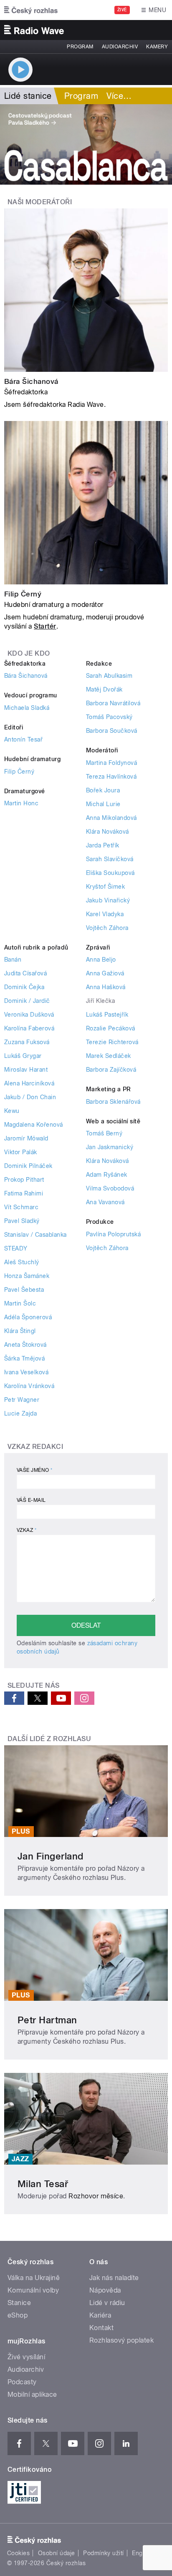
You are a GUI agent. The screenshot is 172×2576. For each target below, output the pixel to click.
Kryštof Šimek (105, 887)
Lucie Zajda (20, 1413)
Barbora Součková (112, 731)
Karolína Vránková (29, 1386)
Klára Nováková (107, 832)
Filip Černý (23, 594)
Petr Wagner (22, 1400)
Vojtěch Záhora (107, 928)
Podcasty (22, 2382)
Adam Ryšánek (107, 1175)
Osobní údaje (57, 2553)
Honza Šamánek (27, 1276)
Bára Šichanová (31, 381)
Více (119, 96)
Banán (13, 960)
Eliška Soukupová (110, 873)
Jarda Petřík (103, 845)
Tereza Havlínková (111, 777)
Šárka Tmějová (24, 1358)
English (142, 2553)
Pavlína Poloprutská (113, 1234)
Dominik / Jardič (27, 1001)
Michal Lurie (103, 804)
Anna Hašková (106, 987)
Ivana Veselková (26, 1372)
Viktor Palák (21, 1152)
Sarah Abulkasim (109, 676)
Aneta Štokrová (25, 1345)
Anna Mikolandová (111, 818)
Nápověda (105, 2290)
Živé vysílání (26, 2357)
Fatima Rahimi (24, 1193)
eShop (18, 2315)
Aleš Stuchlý (22, 1262)
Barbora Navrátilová (113, 703)
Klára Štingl (20, 1331)
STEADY (16, 1248)
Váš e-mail (31, 1500)
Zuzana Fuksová (27, 1042)
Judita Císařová (25, 973)
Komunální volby (33, 2290)
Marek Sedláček (109, 1056)
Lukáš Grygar (23, 1056)
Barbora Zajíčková (111, 1070)
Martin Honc (21, 803)
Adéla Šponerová (28, 1317)
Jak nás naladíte (114, 2278)
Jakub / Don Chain (30, 1097)
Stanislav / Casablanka (35, 1235)
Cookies (18, 2553)
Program (80, 47)
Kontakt (101, 2328)
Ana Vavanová (105, 1202)
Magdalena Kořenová (34, 1125)
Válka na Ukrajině (34, 2278)
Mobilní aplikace (32, 2394)
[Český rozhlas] (31, 10)
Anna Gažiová (105, 973)
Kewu (12, 1111)
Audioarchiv (120, 47)
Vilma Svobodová (110, 1188)
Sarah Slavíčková (110, 859)
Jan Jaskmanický (110, 1147)
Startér (45, 626)
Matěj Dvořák (104, 689)
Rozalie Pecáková (111, 1028)
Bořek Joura (103, 790)
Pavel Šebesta (24, 1290)
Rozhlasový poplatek (121, 2340)
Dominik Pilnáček (28, 1166)
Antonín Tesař (23, 739)
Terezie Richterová (112, 1042)
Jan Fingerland (51, 1856)
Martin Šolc (20, 1303)
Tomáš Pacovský (109, 717)
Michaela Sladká (27, 708)
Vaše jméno (35, 1470)
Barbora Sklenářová (113, 1102)
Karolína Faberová (29, 1028)
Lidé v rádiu (107, 2303)
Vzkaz (27, 1530)
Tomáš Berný (104, 1133)
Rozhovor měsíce (96, 2196)
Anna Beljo (101, 960)
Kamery (157, 47)
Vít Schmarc (21, 1207)
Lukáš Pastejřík (107, 1015)
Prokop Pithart (24, 1180)
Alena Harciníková (29, 1083)
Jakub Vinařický (108, 900)
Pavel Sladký (22, 1221)
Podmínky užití (104, 2553)
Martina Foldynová (111, 763)
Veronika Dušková (29, 1015)
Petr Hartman (47, 2020)
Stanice (19, 2303)
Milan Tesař (43, 2184)
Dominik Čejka (24, 987)
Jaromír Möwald (26, 1138)
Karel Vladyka (105, 914)
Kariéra (100, 2315)
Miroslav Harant (26, 1070)
